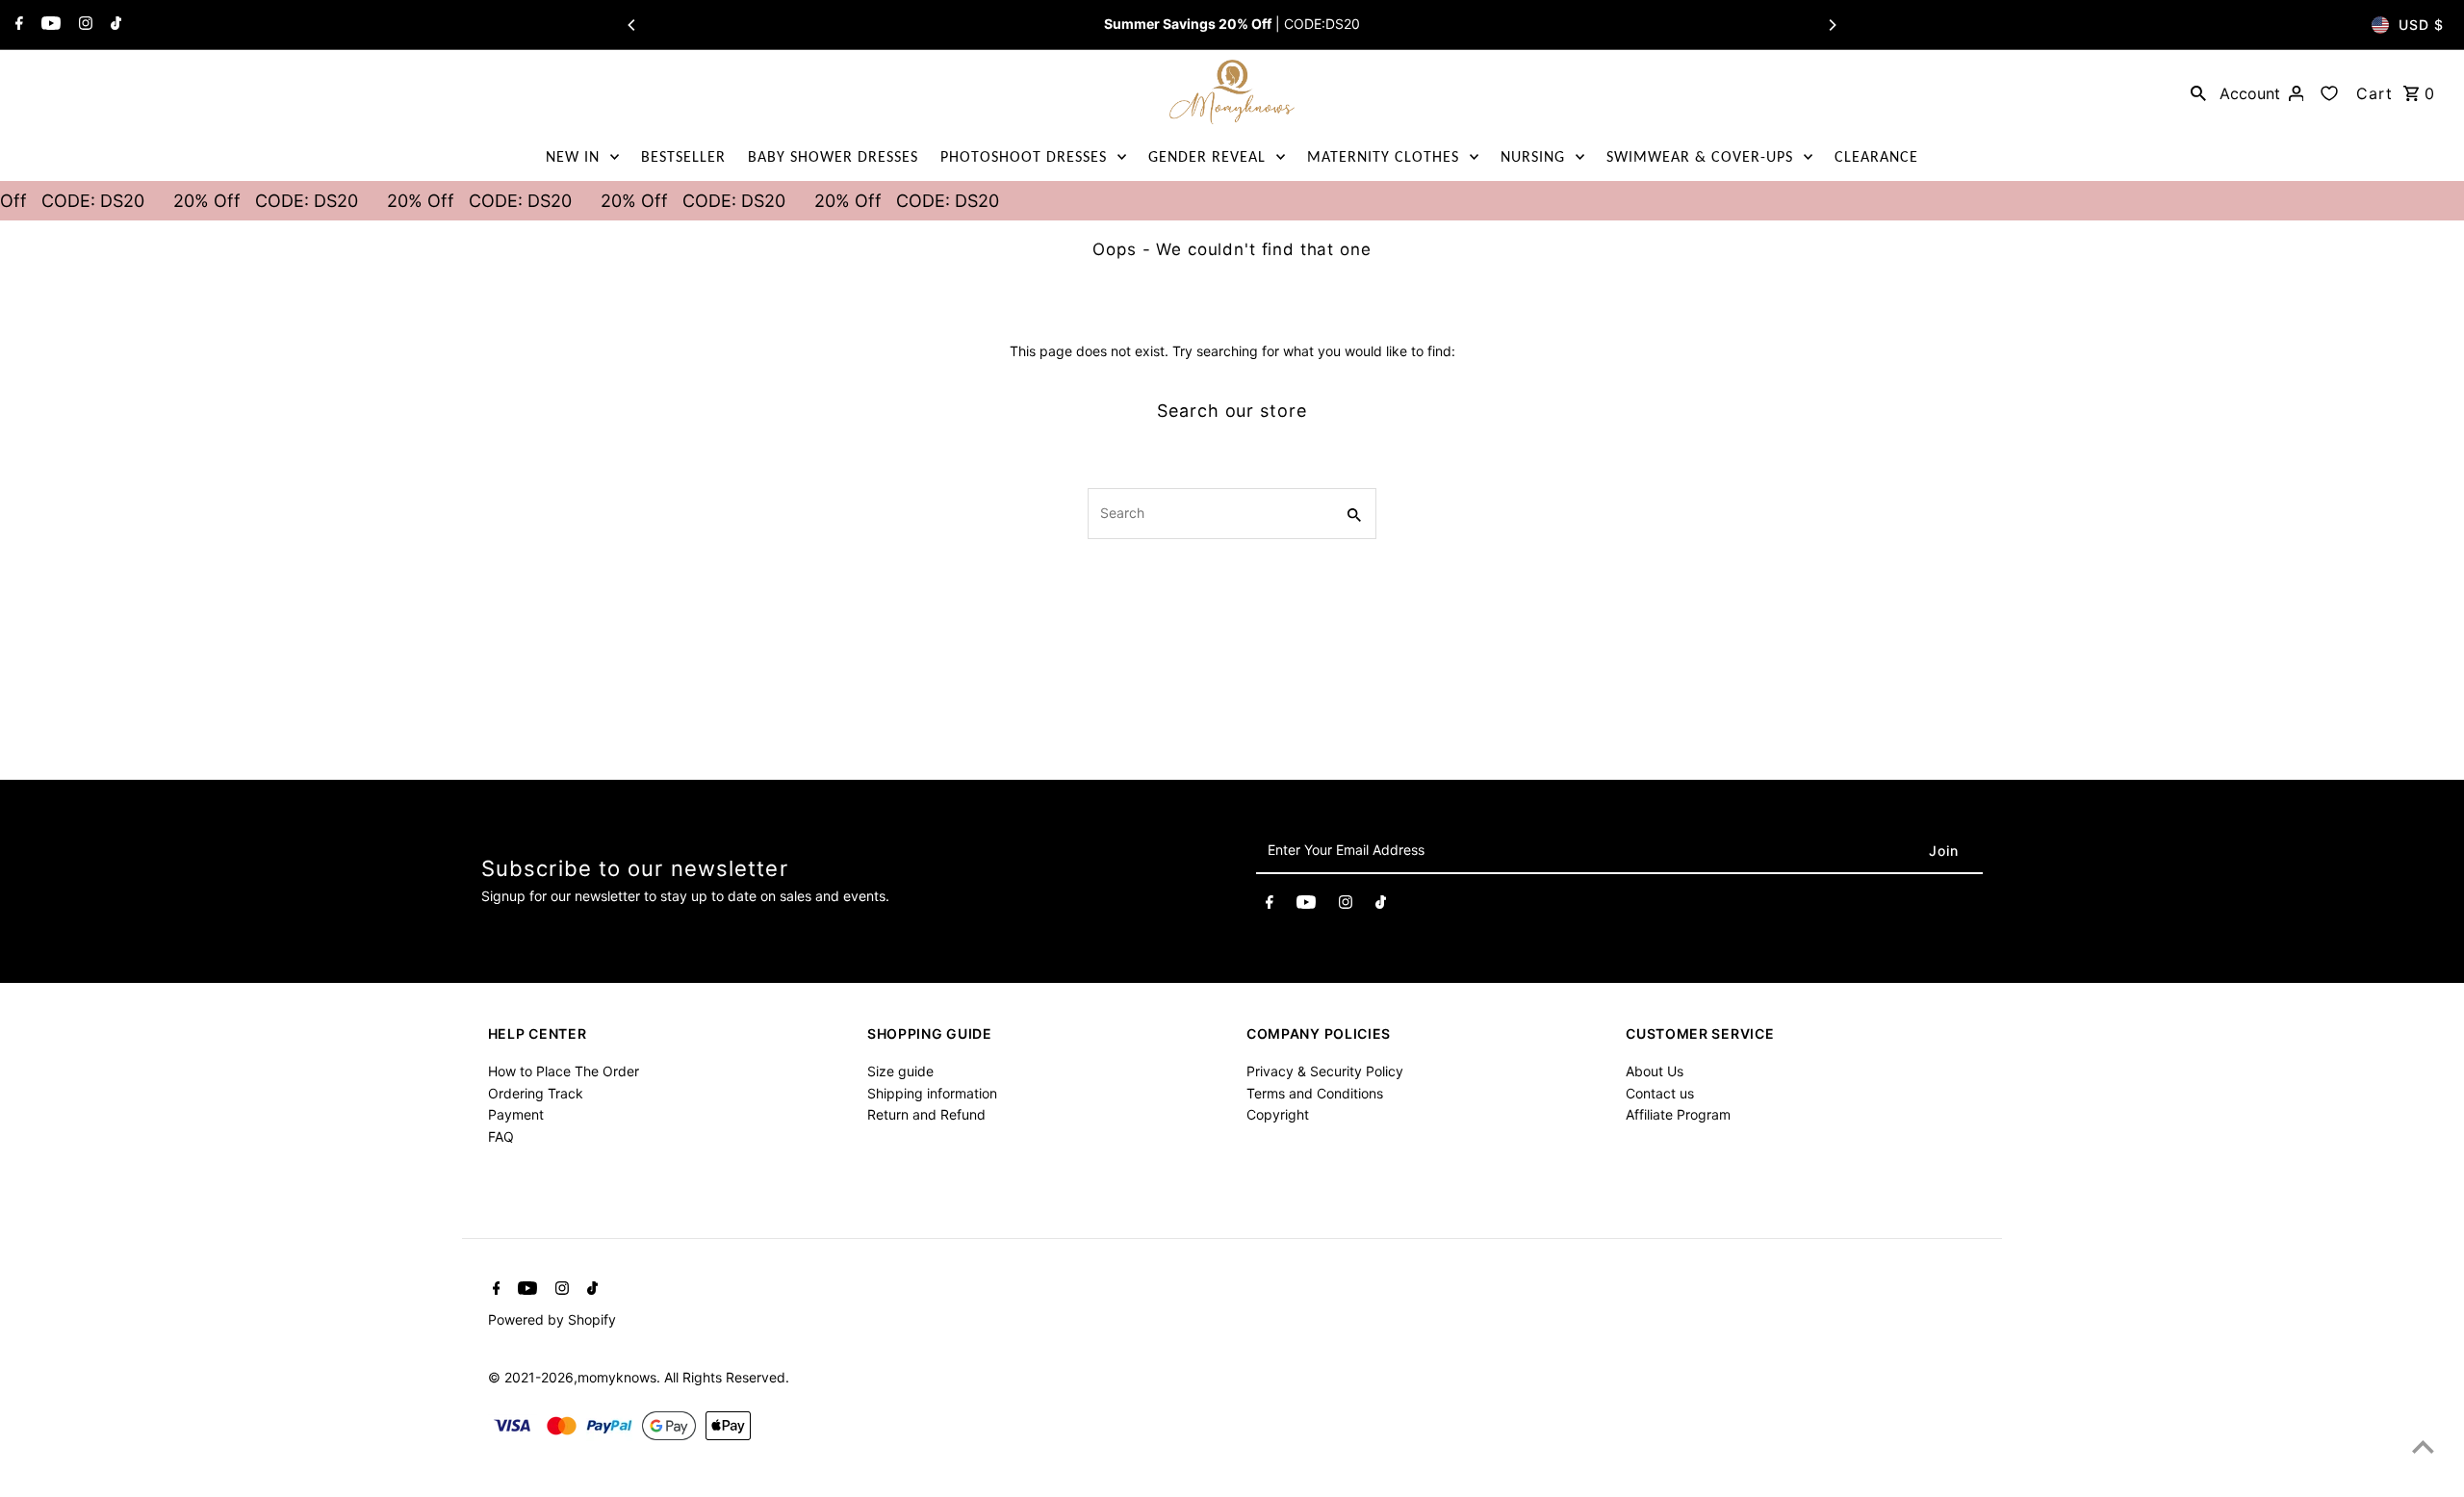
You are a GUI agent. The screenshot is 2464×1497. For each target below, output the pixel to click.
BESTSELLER (683, 156)
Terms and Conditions (1315, 1093)
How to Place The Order (564, 1071)
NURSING (1533, 156)
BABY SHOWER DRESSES (833, 156)
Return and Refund (926, 1114)
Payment (516, 1114)
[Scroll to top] (2423, 1446)
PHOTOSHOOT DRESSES (1024, 156)
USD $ (2421, 25)
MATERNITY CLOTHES (1383, 156)
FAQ (501, 1136)
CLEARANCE (1876, 156)
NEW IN (573, 156)
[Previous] (632, 25)
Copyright (1278, 1114)
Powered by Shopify (552, 1319)
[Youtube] (49, 25)
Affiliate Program (1678, 1114)
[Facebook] (17, 25)
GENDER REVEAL (1207, 156)
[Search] (2198, 92)
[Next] (1832, 25)
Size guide (900, 1071)
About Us (1655, 1071)
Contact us (1660, 1093)
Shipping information (932, 1093)
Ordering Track (536, 1093)
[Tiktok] (114, 25)
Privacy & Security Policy (1325, 1071)
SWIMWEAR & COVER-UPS (1700, 156)
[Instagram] (83, 25)
